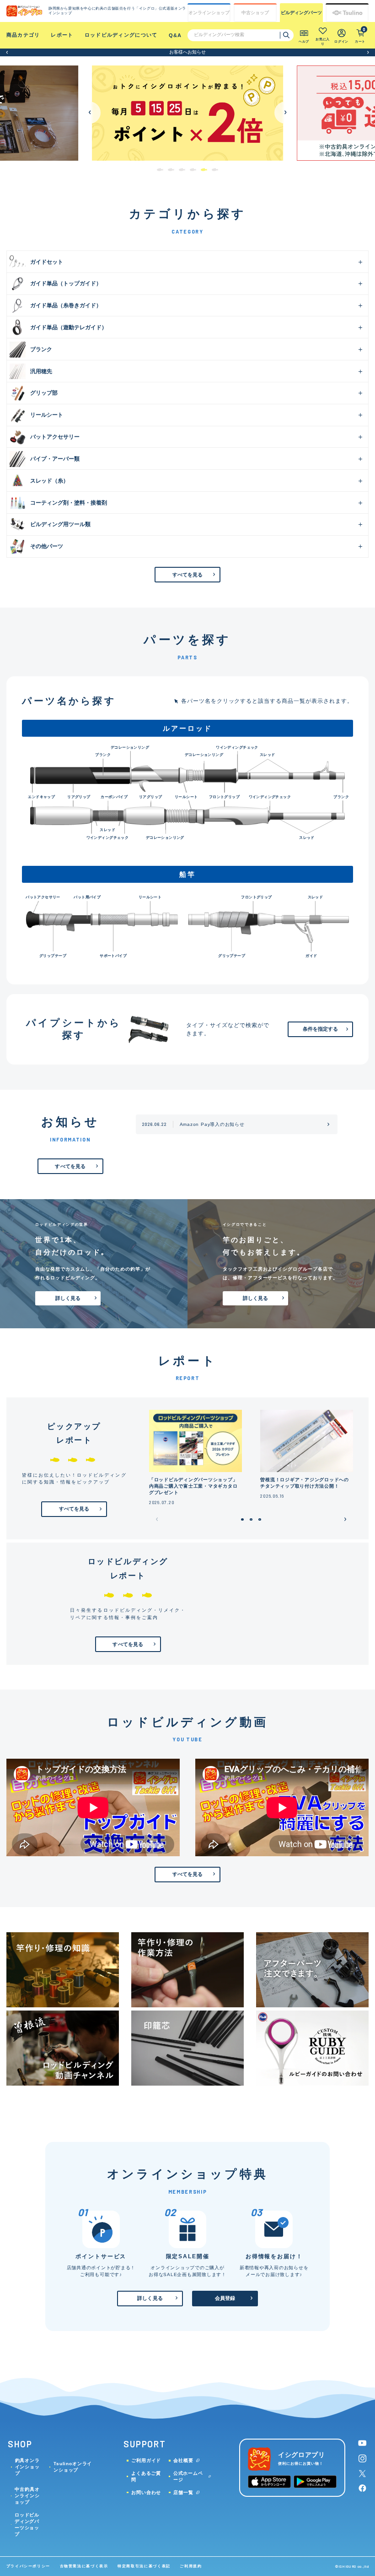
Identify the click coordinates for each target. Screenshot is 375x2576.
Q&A (175, 35)
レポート (62, 35)
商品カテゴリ (23, 35)
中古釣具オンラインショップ (27, 2496)
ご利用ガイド (146, 2460)
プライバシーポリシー (28, 2566)
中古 (255, 13)
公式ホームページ (188, 2476)
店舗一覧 (183, 2492)
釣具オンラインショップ (27, 2467)
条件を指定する (321, 1029)
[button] (7, 52)
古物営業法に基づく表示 (84, 2566)
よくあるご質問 (146, 2476)
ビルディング (301, 13)
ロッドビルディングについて (121, 35)
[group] (187, 113)
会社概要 (183, 2460)
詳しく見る (68, 1298)
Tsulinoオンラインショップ (73, 2467)
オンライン (209, 13)
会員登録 (225, 2298)
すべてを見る (188, 575)
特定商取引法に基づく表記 (144, 2566)
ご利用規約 (191, 2566)
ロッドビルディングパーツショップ (27, 2524)
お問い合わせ (146, 2492)
